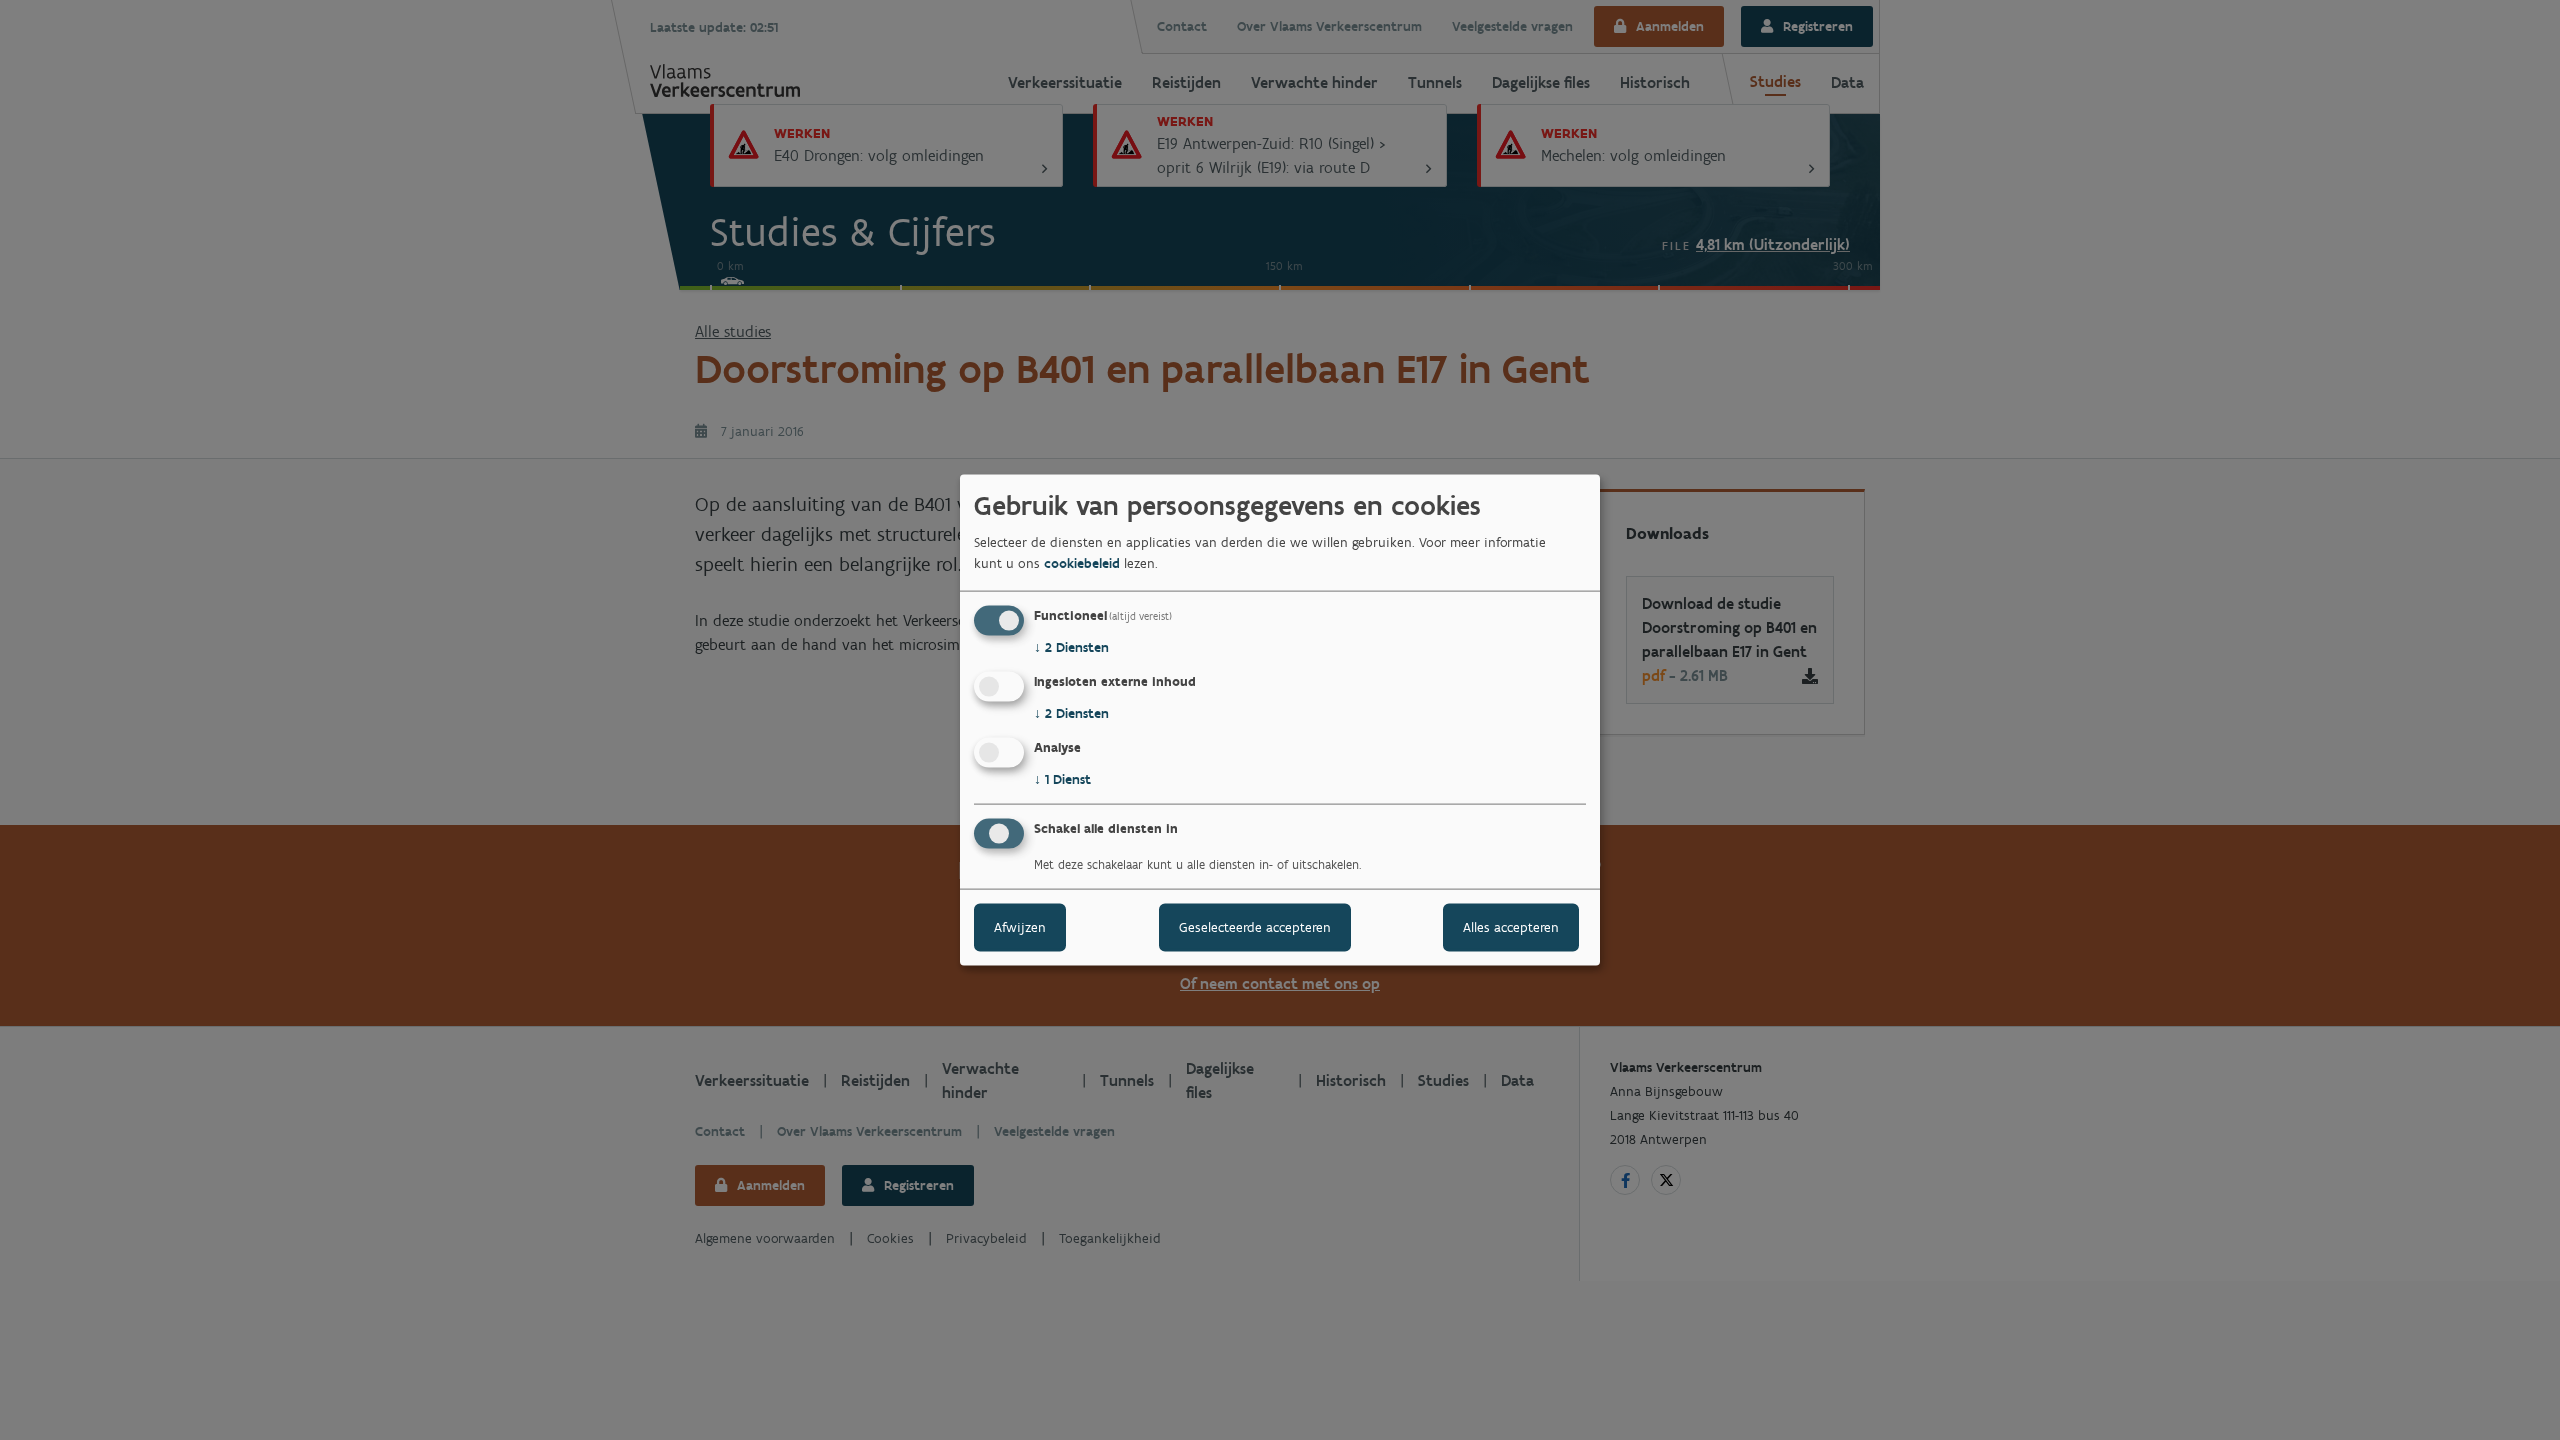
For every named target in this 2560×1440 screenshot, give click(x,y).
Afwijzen (1020, 926)
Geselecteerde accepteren (1255, 926)
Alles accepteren (1511, 926)
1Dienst (1062, 779)
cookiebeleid (1082, 563)
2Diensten (1071, 647)
